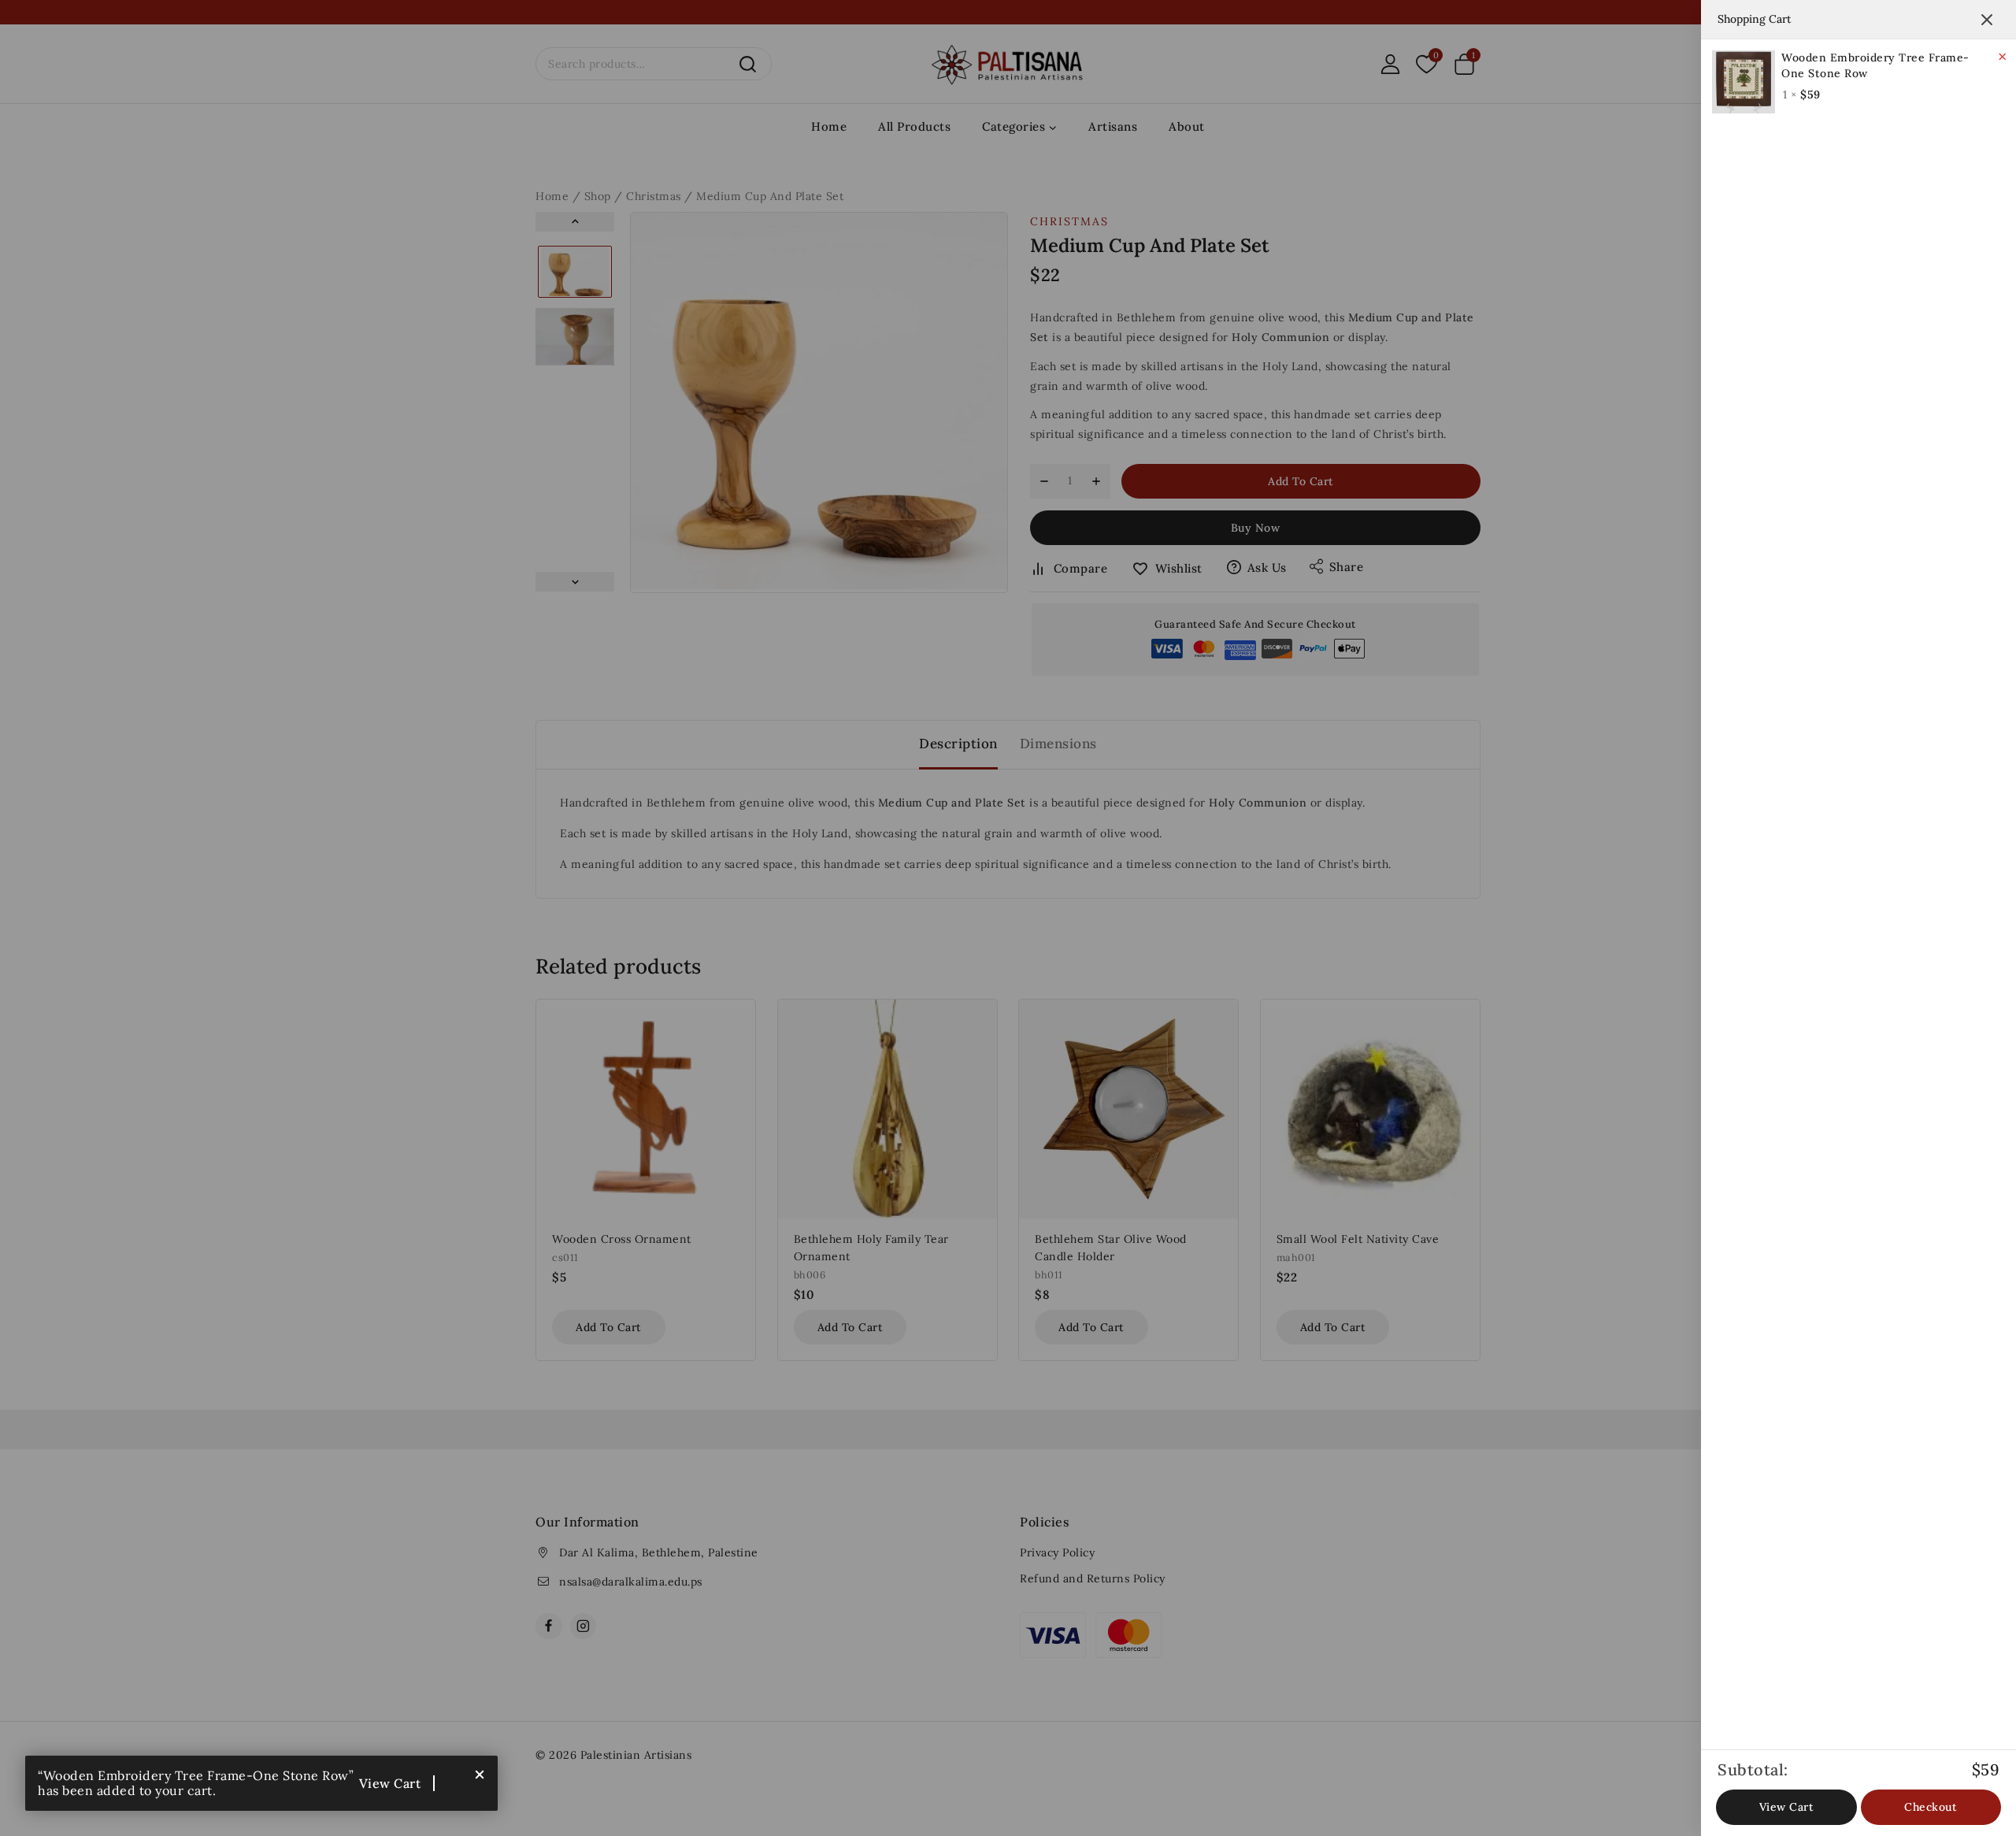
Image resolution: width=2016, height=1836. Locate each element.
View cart (390, 1783)
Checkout (1931, 1807)
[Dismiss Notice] (480, 1774)
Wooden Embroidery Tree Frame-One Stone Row (1875, 65)
